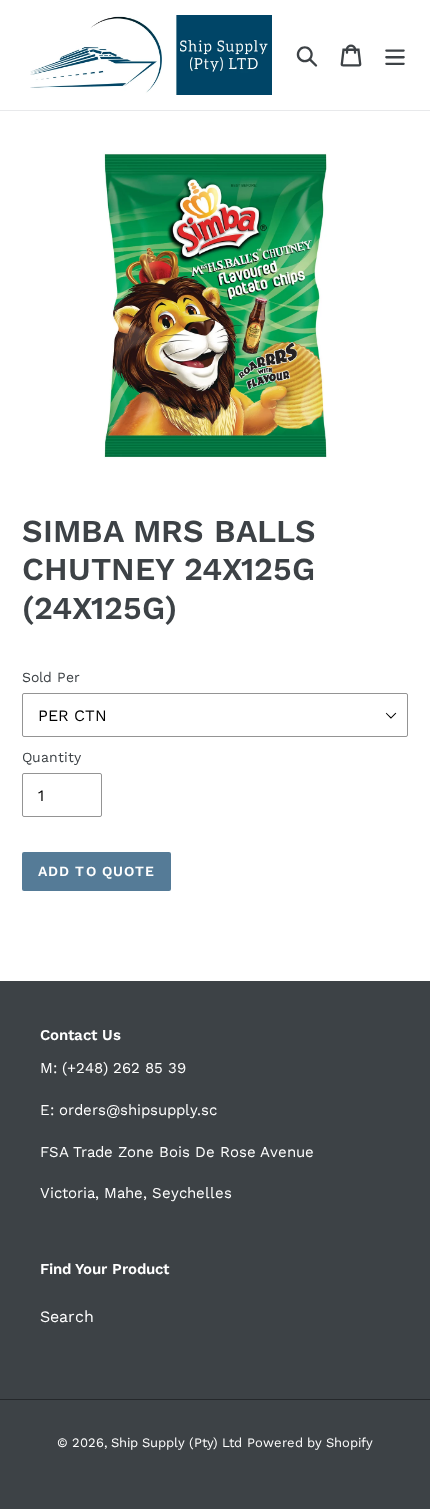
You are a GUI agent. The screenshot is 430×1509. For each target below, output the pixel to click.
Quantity (51, 757)
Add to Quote (96, 871)
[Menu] (395, 55)
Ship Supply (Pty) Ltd (176, 1442)
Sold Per (51, 677)
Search (67, 1316)
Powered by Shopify (310, 1442)
